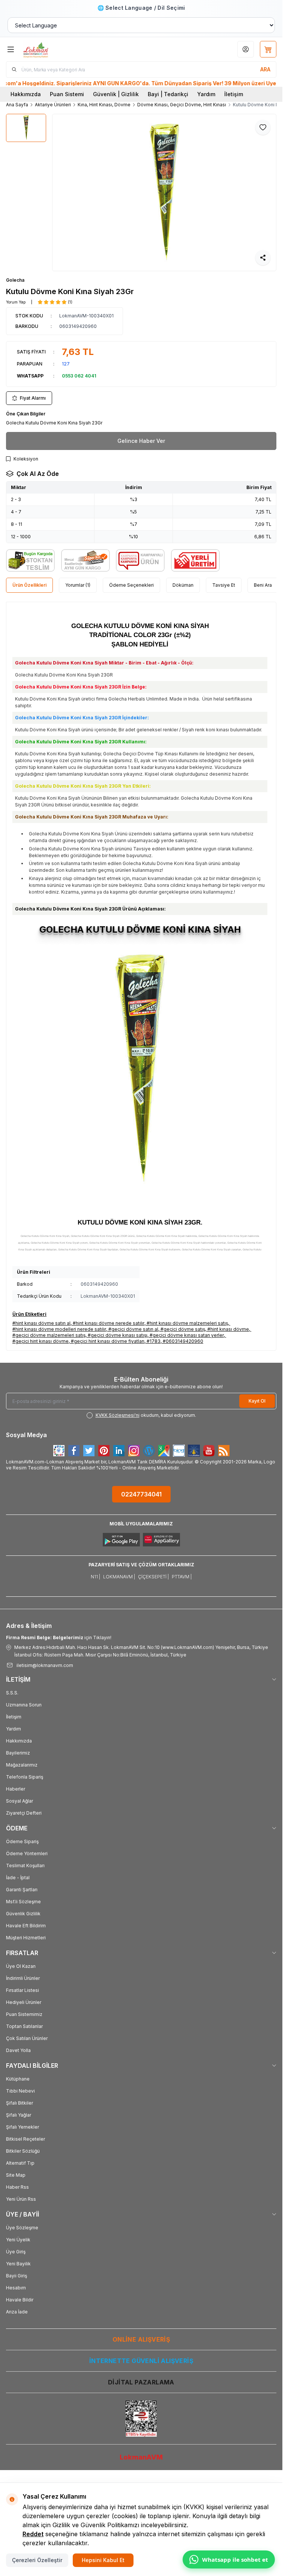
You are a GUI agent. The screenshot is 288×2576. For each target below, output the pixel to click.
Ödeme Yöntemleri (27, 1853)
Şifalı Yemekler (22, 2127)
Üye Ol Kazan (21, 1966)
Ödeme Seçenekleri (131, 585)
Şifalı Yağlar (19, 2115)
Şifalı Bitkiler (19, 2103)
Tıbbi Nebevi (20, 2091)
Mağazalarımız (22, 1765)
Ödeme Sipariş (22, 1841)
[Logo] (59, 49)
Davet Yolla (18, 2050)
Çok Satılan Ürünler (27, 2038)
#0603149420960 (183, 1341)
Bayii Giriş (16, 2276)
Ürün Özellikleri (29, 585)
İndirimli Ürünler (23, 1978)
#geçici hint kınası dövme (40, 1341)
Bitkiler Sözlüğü (23, 2151)
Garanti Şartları (22, 1890)
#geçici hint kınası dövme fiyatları (108, 1341)
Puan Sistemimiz (24, 2014)
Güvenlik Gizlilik (23, 1914)
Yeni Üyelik (18, 2240)
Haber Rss (17, 2187)
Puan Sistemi (67, 94)
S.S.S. (12, 1693)
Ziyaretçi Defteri (24, 1813)
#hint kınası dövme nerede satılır (109, 1323)
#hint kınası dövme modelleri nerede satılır (59, 1329)
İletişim (234, 94)
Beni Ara (263, 585)
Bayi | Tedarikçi (168, 94)
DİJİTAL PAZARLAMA (141, 2382)
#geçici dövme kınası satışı (118, 1335)
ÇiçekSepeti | (153, 1577)
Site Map (16, 2175)
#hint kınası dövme (228, 1329)
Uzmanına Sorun (24, 1705)
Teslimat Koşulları (25, 1866)
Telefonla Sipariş (25, 1777)
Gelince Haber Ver (141, 441)
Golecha (15, 280)
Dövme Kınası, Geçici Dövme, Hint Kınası (182, 105)
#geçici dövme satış (183, 1329)
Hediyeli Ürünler (24, 2002)
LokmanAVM (141, 2457)
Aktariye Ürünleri (53, 105)
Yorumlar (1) (78, 585)
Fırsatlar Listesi (22, 1990)
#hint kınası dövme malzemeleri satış (187, 1323)
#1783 (154, 1341)
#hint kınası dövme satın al (41, 1323)
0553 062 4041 (79, 376)
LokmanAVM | (119, 1577)
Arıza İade (17, 2312)
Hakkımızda (26, 94)
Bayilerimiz (18, 1753)
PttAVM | (182, 1577)
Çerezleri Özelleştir (37, 2560)
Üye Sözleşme (22, 2228)
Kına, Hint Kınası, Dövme (104, 105)
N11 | (95, 1577)
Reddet (33, 2534)
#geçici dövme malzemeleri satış (49, 1335)
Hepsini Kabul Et (103, 2560)
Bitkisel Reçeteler (25, 2139)
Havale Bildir (20, 2300)
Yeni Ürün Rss (21, 2199)
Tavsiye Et (224, 585)
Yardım (206, 94)
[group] (164, 193)
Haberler (16, 1789)
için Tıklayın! (59, 1638)
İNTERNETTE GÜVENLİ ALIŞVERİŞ (141, 2361)
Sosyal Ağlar (19, 1801)
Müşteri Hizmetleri (26, 1938)
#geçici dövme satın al (133, 1329)
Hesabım (16, 2288)
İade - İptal (18, 1878)
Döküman (183, 585)
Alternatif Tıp (20, 2163)
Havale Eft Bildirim (26, 1926)
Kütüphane (18, 2079)
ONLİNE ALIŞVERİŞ (141, 2339)
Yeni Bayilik (18, 2264)
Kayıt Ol (257, 1401)
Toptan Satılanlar (24, 2026)
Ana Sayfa (17, 105)
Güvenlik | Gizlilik (116, 94)
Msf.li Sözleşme (23, 1902)
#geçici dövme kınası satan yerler (187, 1335)
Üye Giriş (16, 2252)
